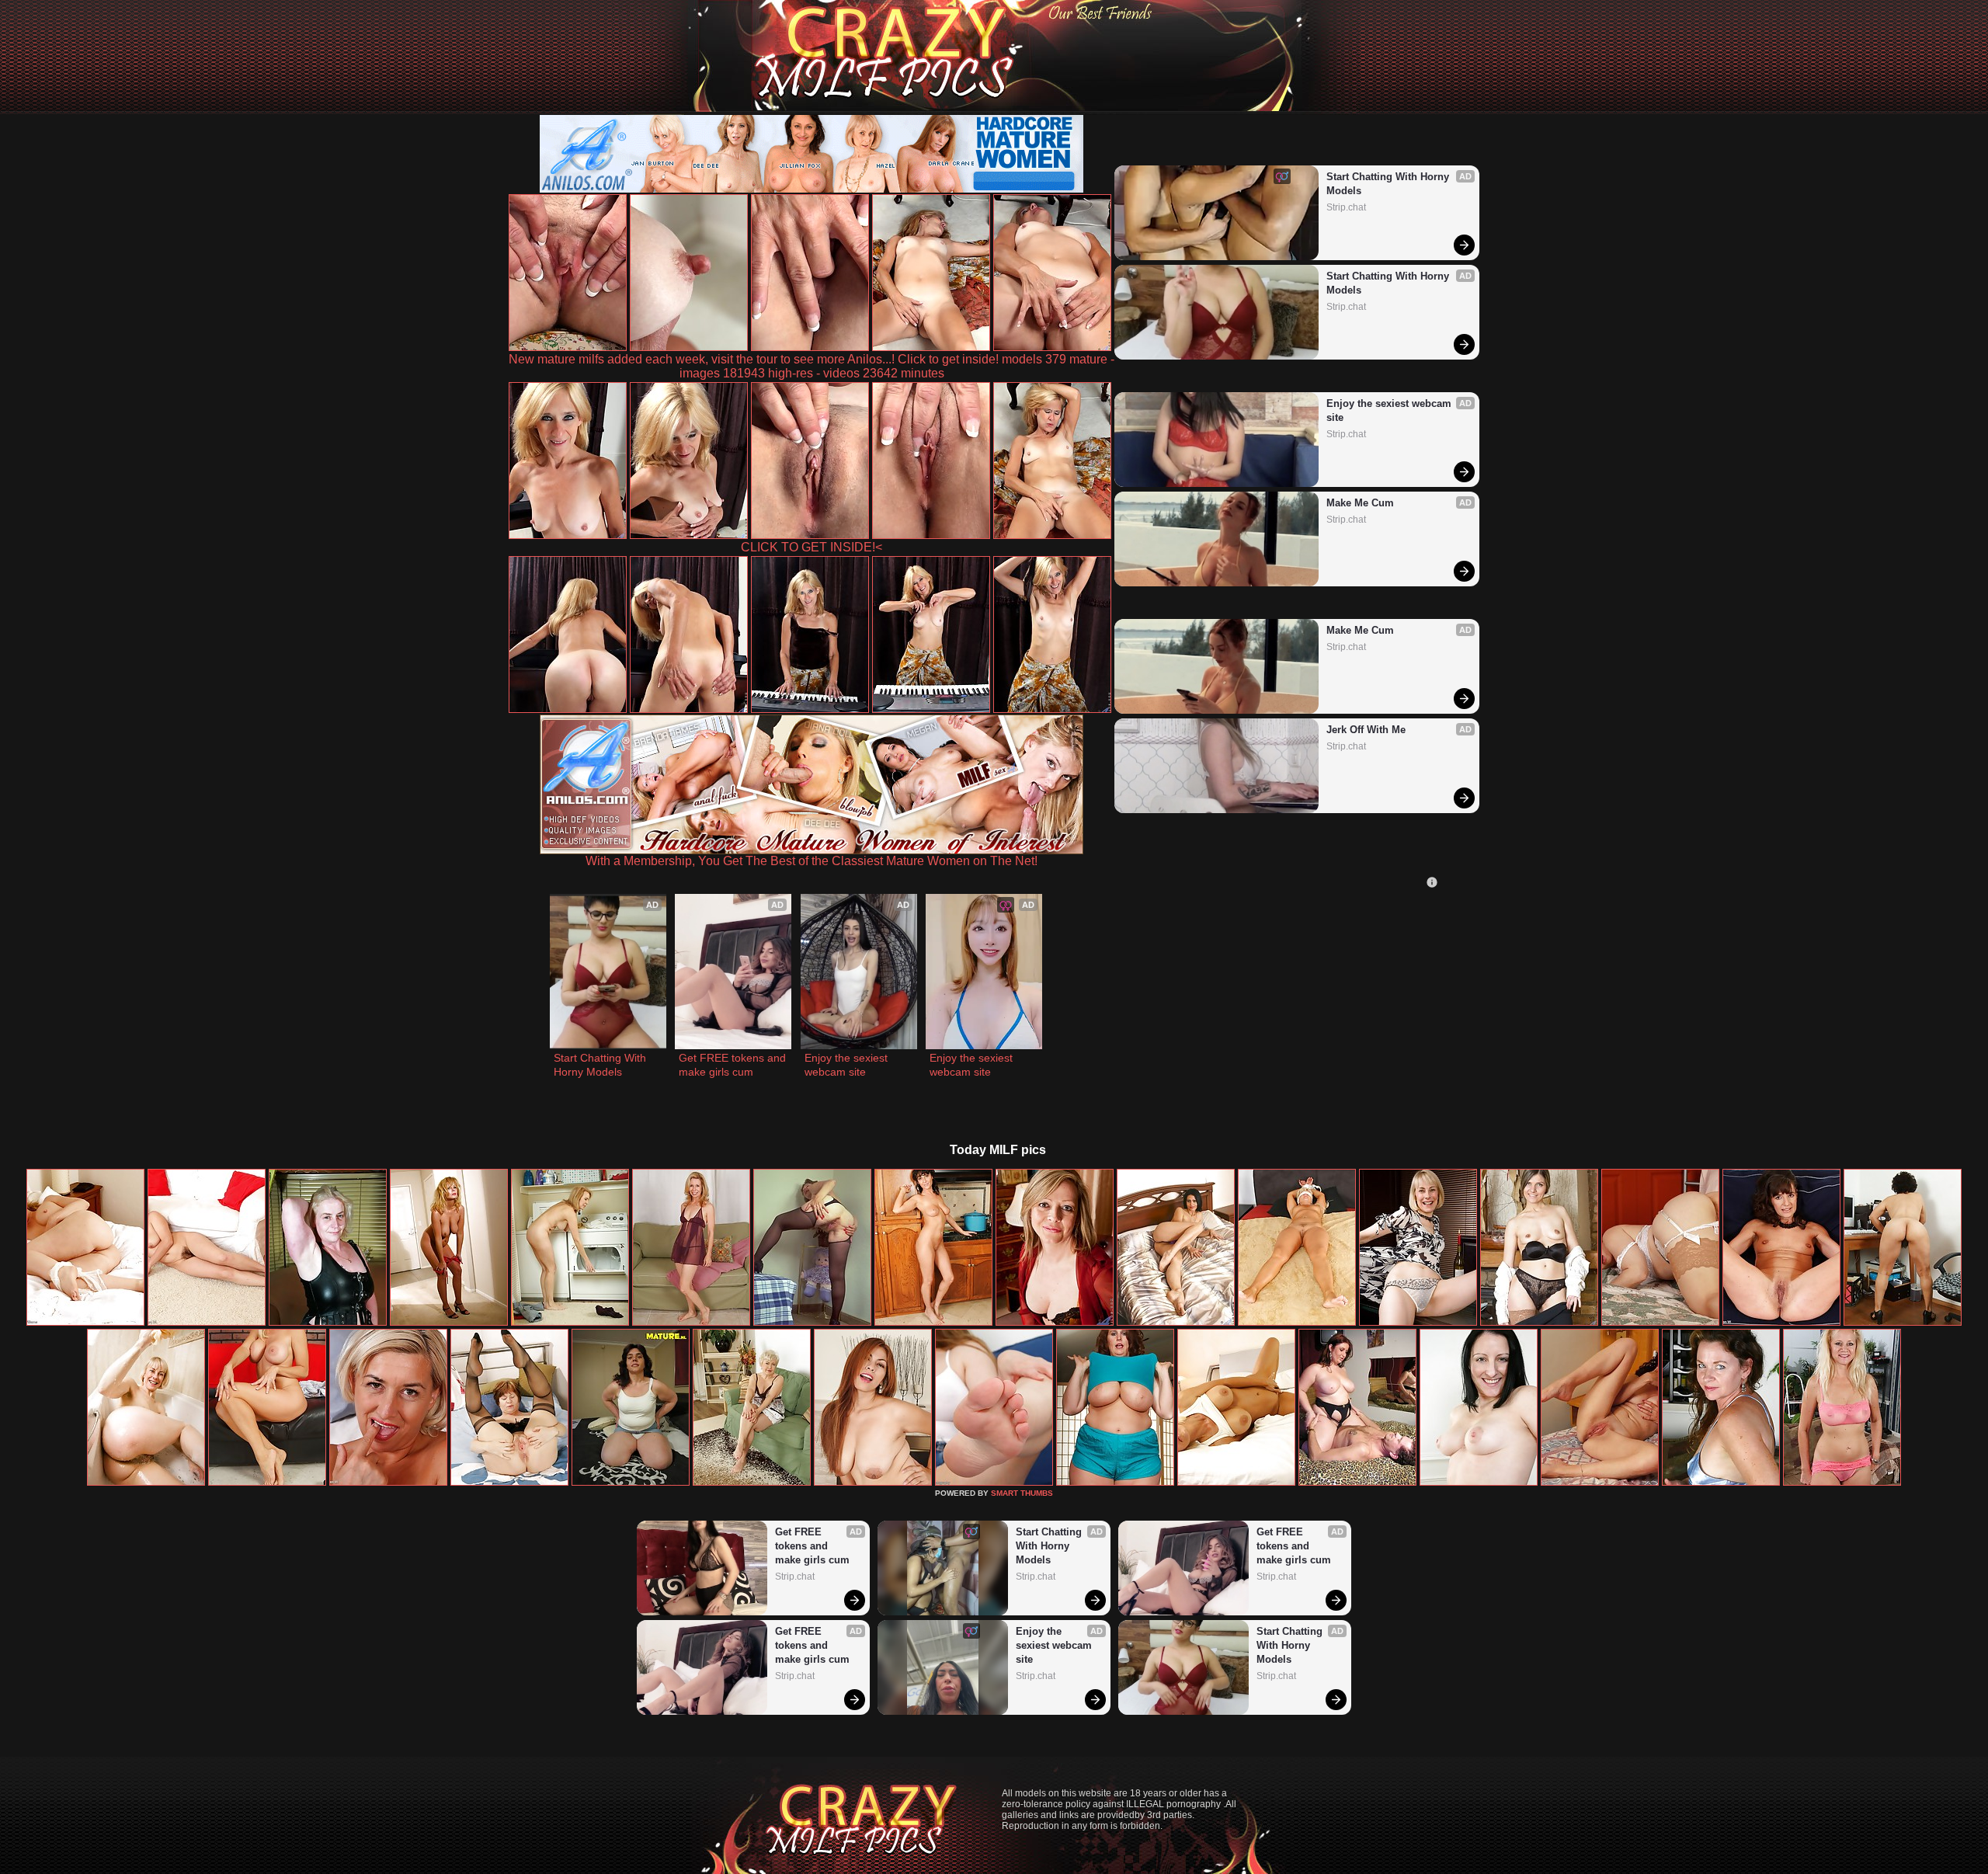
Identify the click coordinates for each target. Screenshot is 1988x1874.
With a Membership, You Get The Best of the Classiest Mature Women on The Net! (812, 861)
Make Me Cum (1360, 503)
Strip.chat (1346, 207)
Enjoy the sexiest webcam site (1390, 410)
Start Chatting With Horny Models (1389, 184)
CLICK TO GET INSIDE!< (812, 547)
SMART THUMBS (1022, 1493)
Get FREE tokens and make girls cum (733, 1065)
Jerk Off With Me (1366, 730)
